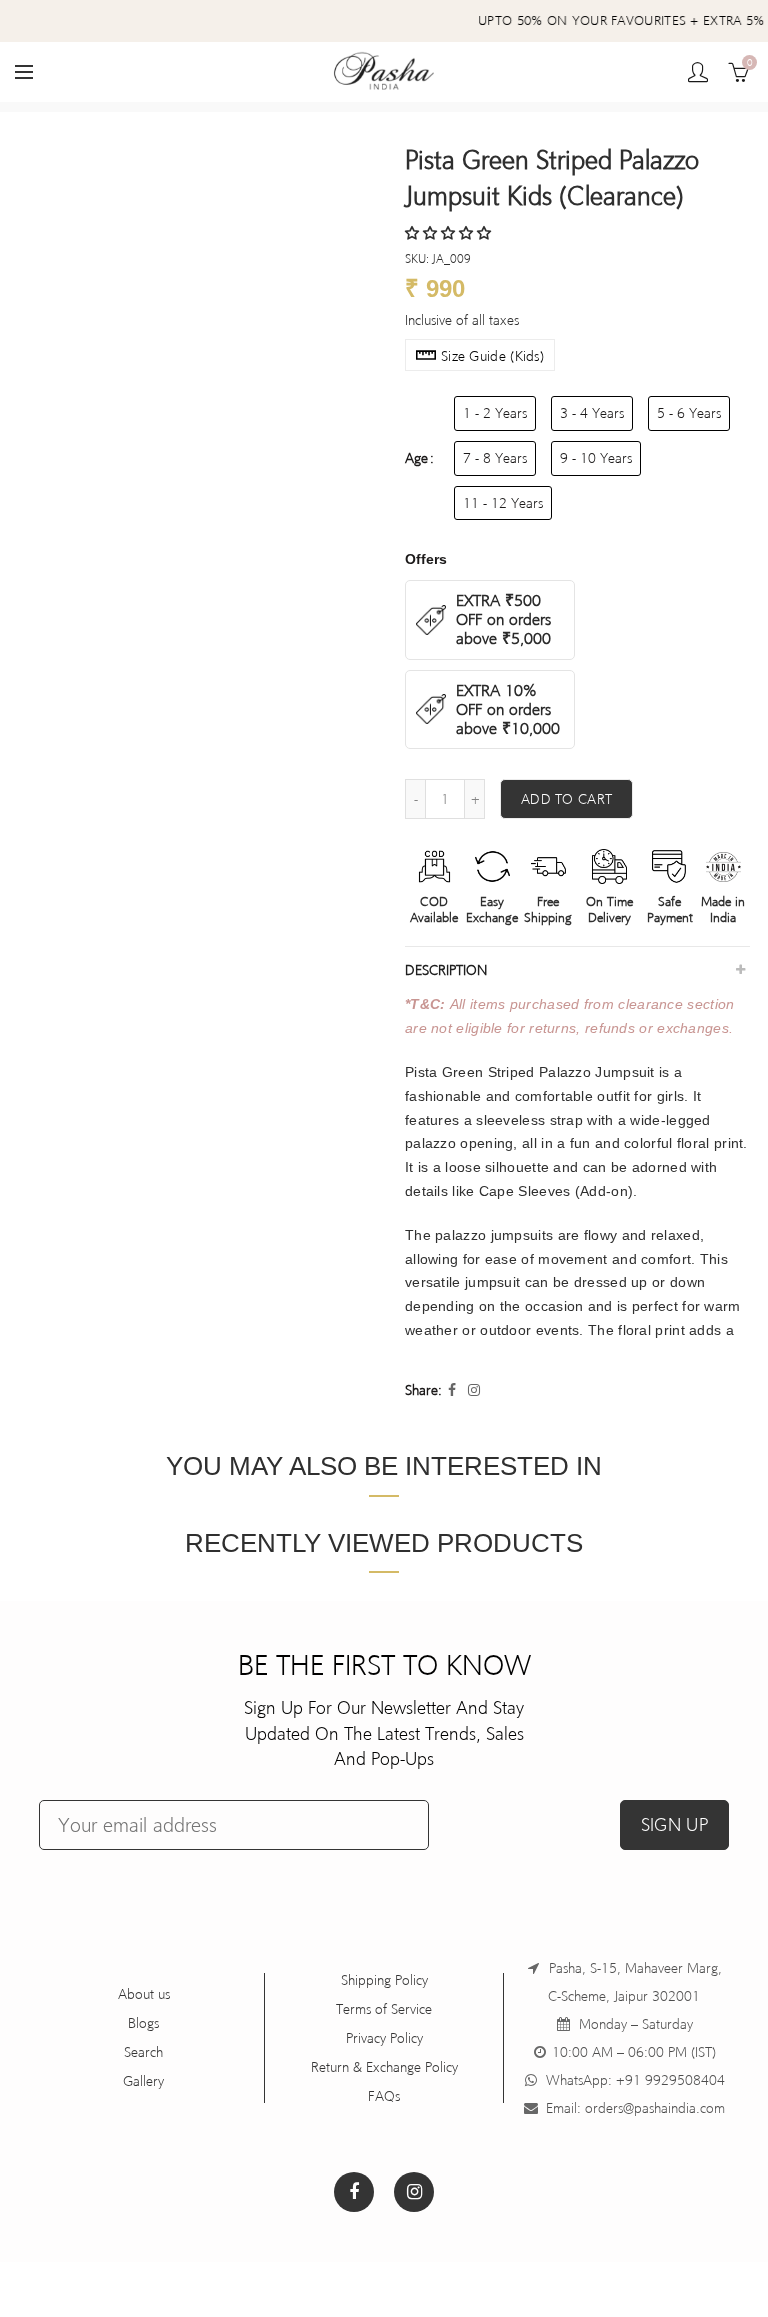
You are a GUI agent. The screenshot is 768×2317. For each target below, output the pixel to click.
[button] (450, 233)
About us (144, 1994)
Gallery (143, 2081)
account (698, 72)
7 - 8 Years (495, 458)
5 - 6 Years (689, 413)
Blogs (143, 2023)
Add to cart (566, 799)
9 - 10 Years (596, 458)
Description (446, 970)
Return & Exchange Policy (384, 2067)
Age (416, 458)
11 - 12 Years (503, 503)
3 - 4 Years (592, 413)
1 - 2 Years (495, 413)
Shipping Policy (384, 1980)
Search (143, 2052)
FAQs (384, 2096)
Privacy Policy (384, 2038)
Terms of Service (384, 2009)
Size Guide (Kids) (492, 356)
